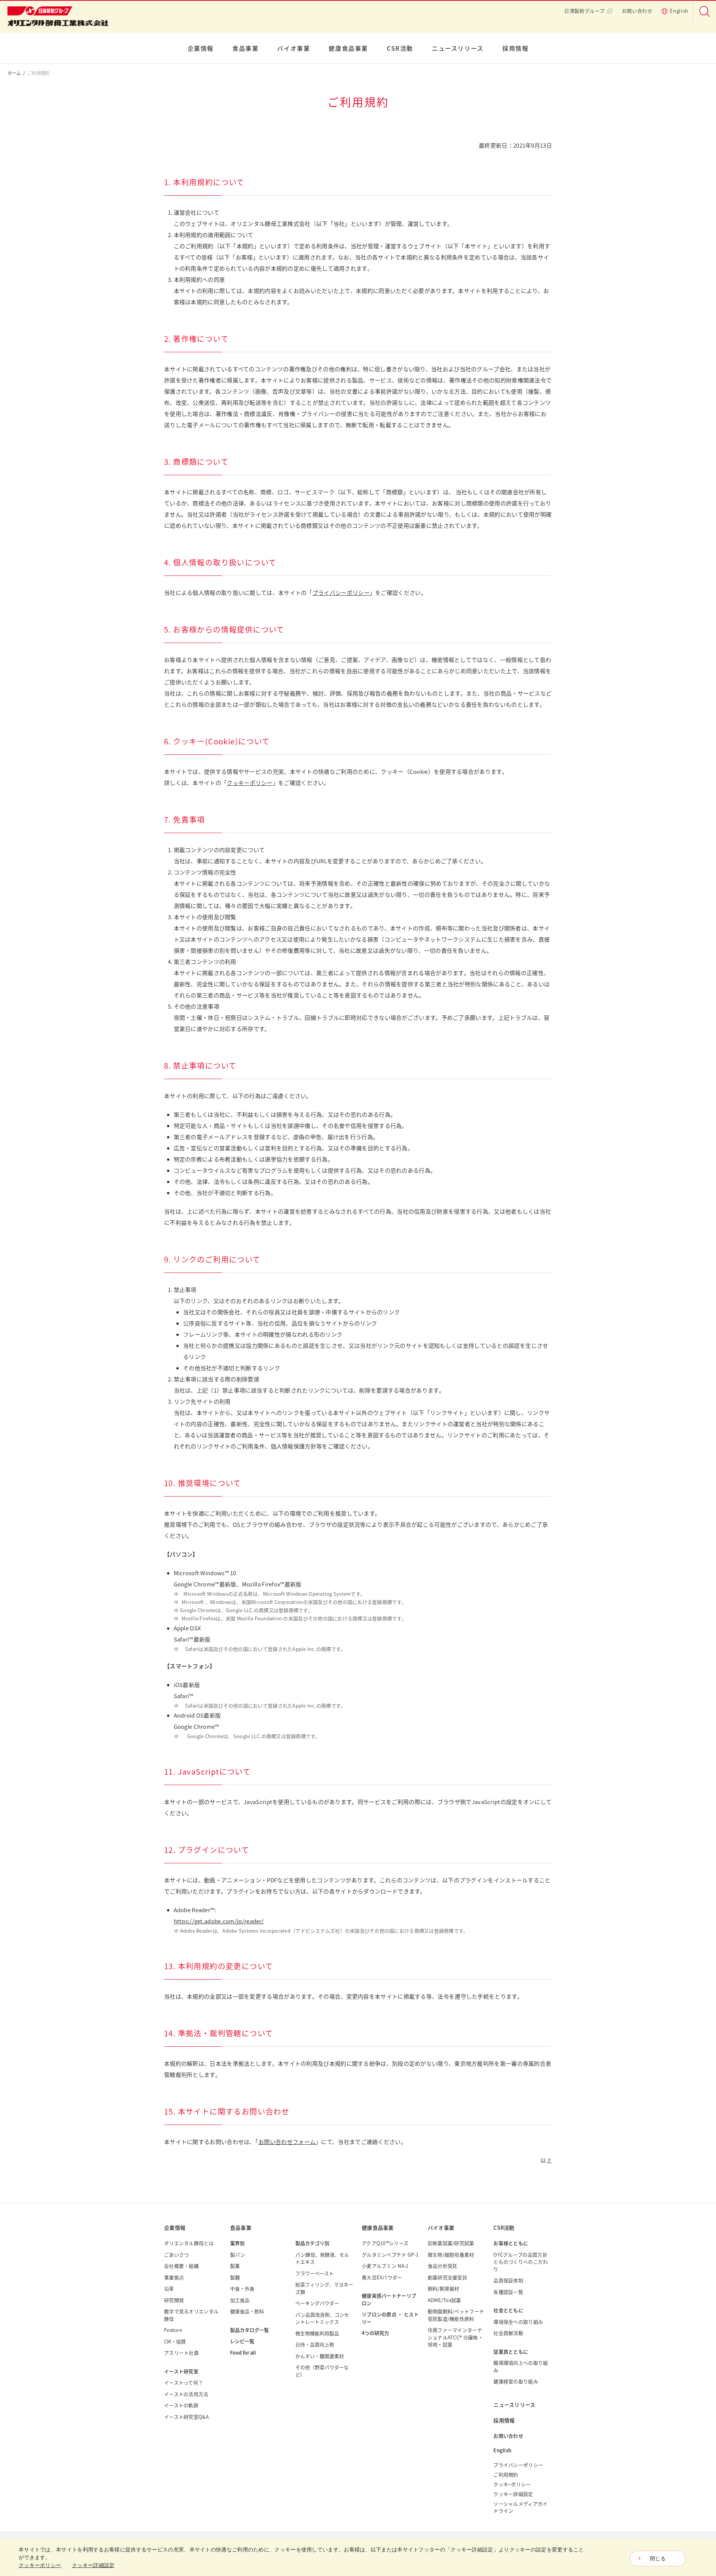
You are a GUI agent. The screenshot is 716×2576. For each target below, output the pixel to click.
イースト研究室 (181, 2371)
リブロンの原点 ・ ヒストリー (390, 2318)
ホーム (14, 73)
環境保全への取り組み (518, 2322)
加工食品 (240, 2300)
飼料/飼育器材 (444, 2288)
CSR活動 (400, 48)
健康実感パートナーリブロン (389, 2299)
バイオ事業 (293, 48)
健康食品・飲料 (247, 2311)
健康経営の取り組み (516, 2381)
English (679, 11)
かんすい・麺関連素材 (320, 2356)
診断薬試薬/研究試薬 (451, 2243)
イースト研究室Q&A (186, 2417)
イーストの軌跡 (181, 2405)
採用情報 (515, 48)
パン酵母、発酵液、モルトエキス (322, 2258)
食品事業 (245, 48)
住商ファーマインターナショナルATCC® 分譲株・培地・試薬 (455, 2337)
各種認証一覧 (508, 2292)
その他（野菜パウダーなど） (322, 2371)
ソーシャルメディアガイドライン (520, 2507)
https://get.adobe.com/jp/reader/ (219, 1921)
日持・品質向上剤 (315, 2344)
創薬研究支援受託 (447, 2277)
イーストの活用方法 (186, 2394)
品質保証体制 (508, 2280)
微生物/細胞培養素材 (451, 2255)
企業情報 (201, 48)
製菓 (235, 2266)
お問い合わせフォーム (287, 2142)
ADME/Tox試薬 (445, 2300)
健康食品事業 (348, 48)
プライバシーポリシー (341, 592)
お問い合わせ (637, 11)
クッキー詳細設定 (513, 2494)
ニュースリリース (458, 48)
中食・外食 (242, 2288)
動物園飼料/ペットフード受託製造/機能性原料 (456, 2315)
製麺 (235, 2277)
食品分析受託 (443, 2266)
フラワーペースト (315, 2273)
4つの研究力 (376, 2333)
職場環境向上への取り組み (521, 2366)
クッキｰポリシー (512, 2484)
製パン (238, 2255)
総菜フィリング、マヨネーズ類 (324, 2288)
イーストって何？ (183, 2382)
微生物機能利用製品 (317, 2333)
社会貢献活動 (508, 2333)
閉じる (658, 2558)
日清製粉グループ (584, 11)
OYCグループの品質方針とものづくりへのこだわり (521, 2262)
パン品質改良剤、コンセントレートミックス (322, 2318)
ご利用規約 (506, 2474)
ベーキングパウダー (317, 2303)
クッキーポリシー (249, 783)
